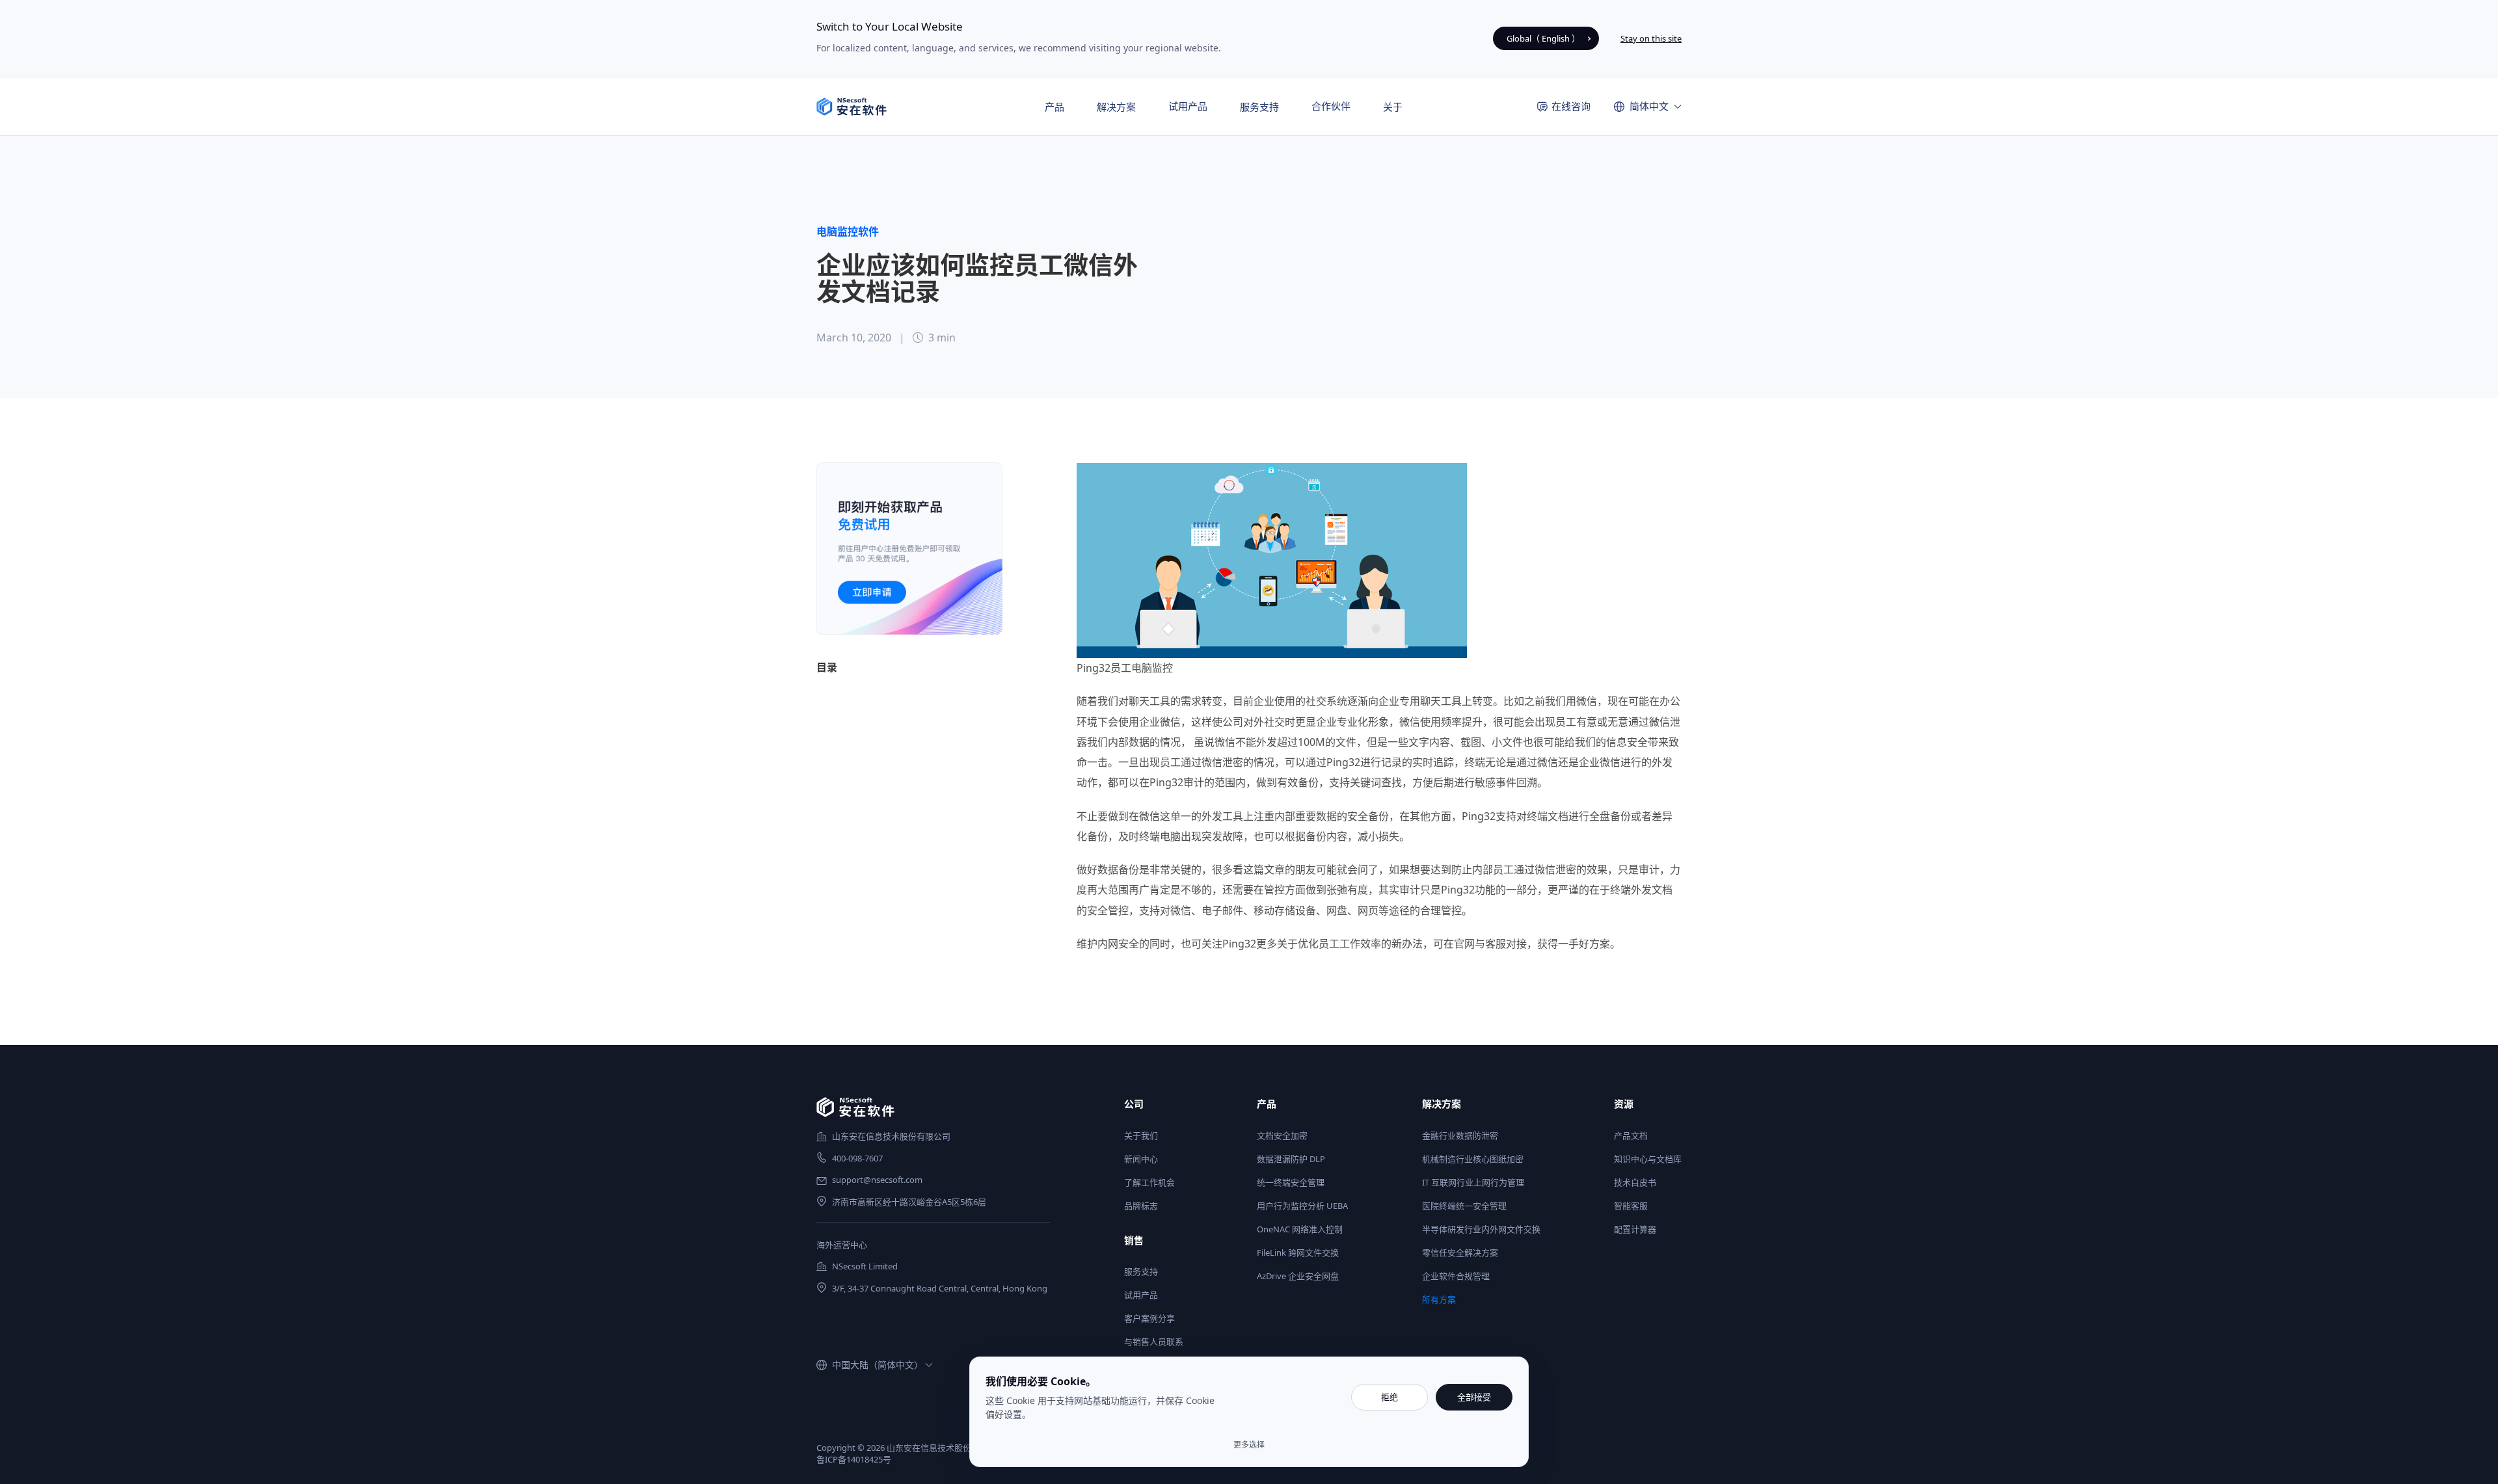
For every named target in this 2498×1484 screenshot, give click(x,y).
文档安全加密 (1282, 1135)
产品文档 (1631, 1135)
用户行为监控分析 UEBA (1302, 1206)
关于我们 (1141, 1135)
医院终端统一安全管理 (1464, 1206)
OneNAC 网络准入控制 (1300, 1229)
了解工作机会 (1149, 1182)
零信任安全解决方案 (1460, 1252)
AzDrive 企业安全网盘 (1298, 1276)
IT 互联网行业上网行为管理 (1473, 1182)
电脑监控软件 (848, 232)
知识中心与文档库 (1648, 1159)
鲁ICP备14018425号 (854, 1459)
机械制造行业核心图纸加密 (1473, 1159)
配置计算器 (1635, 1229)
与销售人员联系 (1154, 1342)
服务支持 (1141, 1271)
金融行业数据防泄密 (1460, 1135)
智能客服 (1631, 1206)
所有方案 (1439, 1299)
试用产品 (1188, 106)
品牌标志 (1141, 1206)
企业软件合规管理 (1456, 1276)
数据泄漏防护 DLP (1291, 1159)
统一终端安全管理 (1291, 1182)
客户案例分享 (1149, 1318)
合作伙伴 (1331, 106)
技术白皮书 (1635, 1182)
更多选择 (1249, 1445)
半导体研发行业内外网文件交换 (1481, 1229)
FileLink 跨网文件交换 (1298, 1252)
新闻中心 (1141, 1159)
